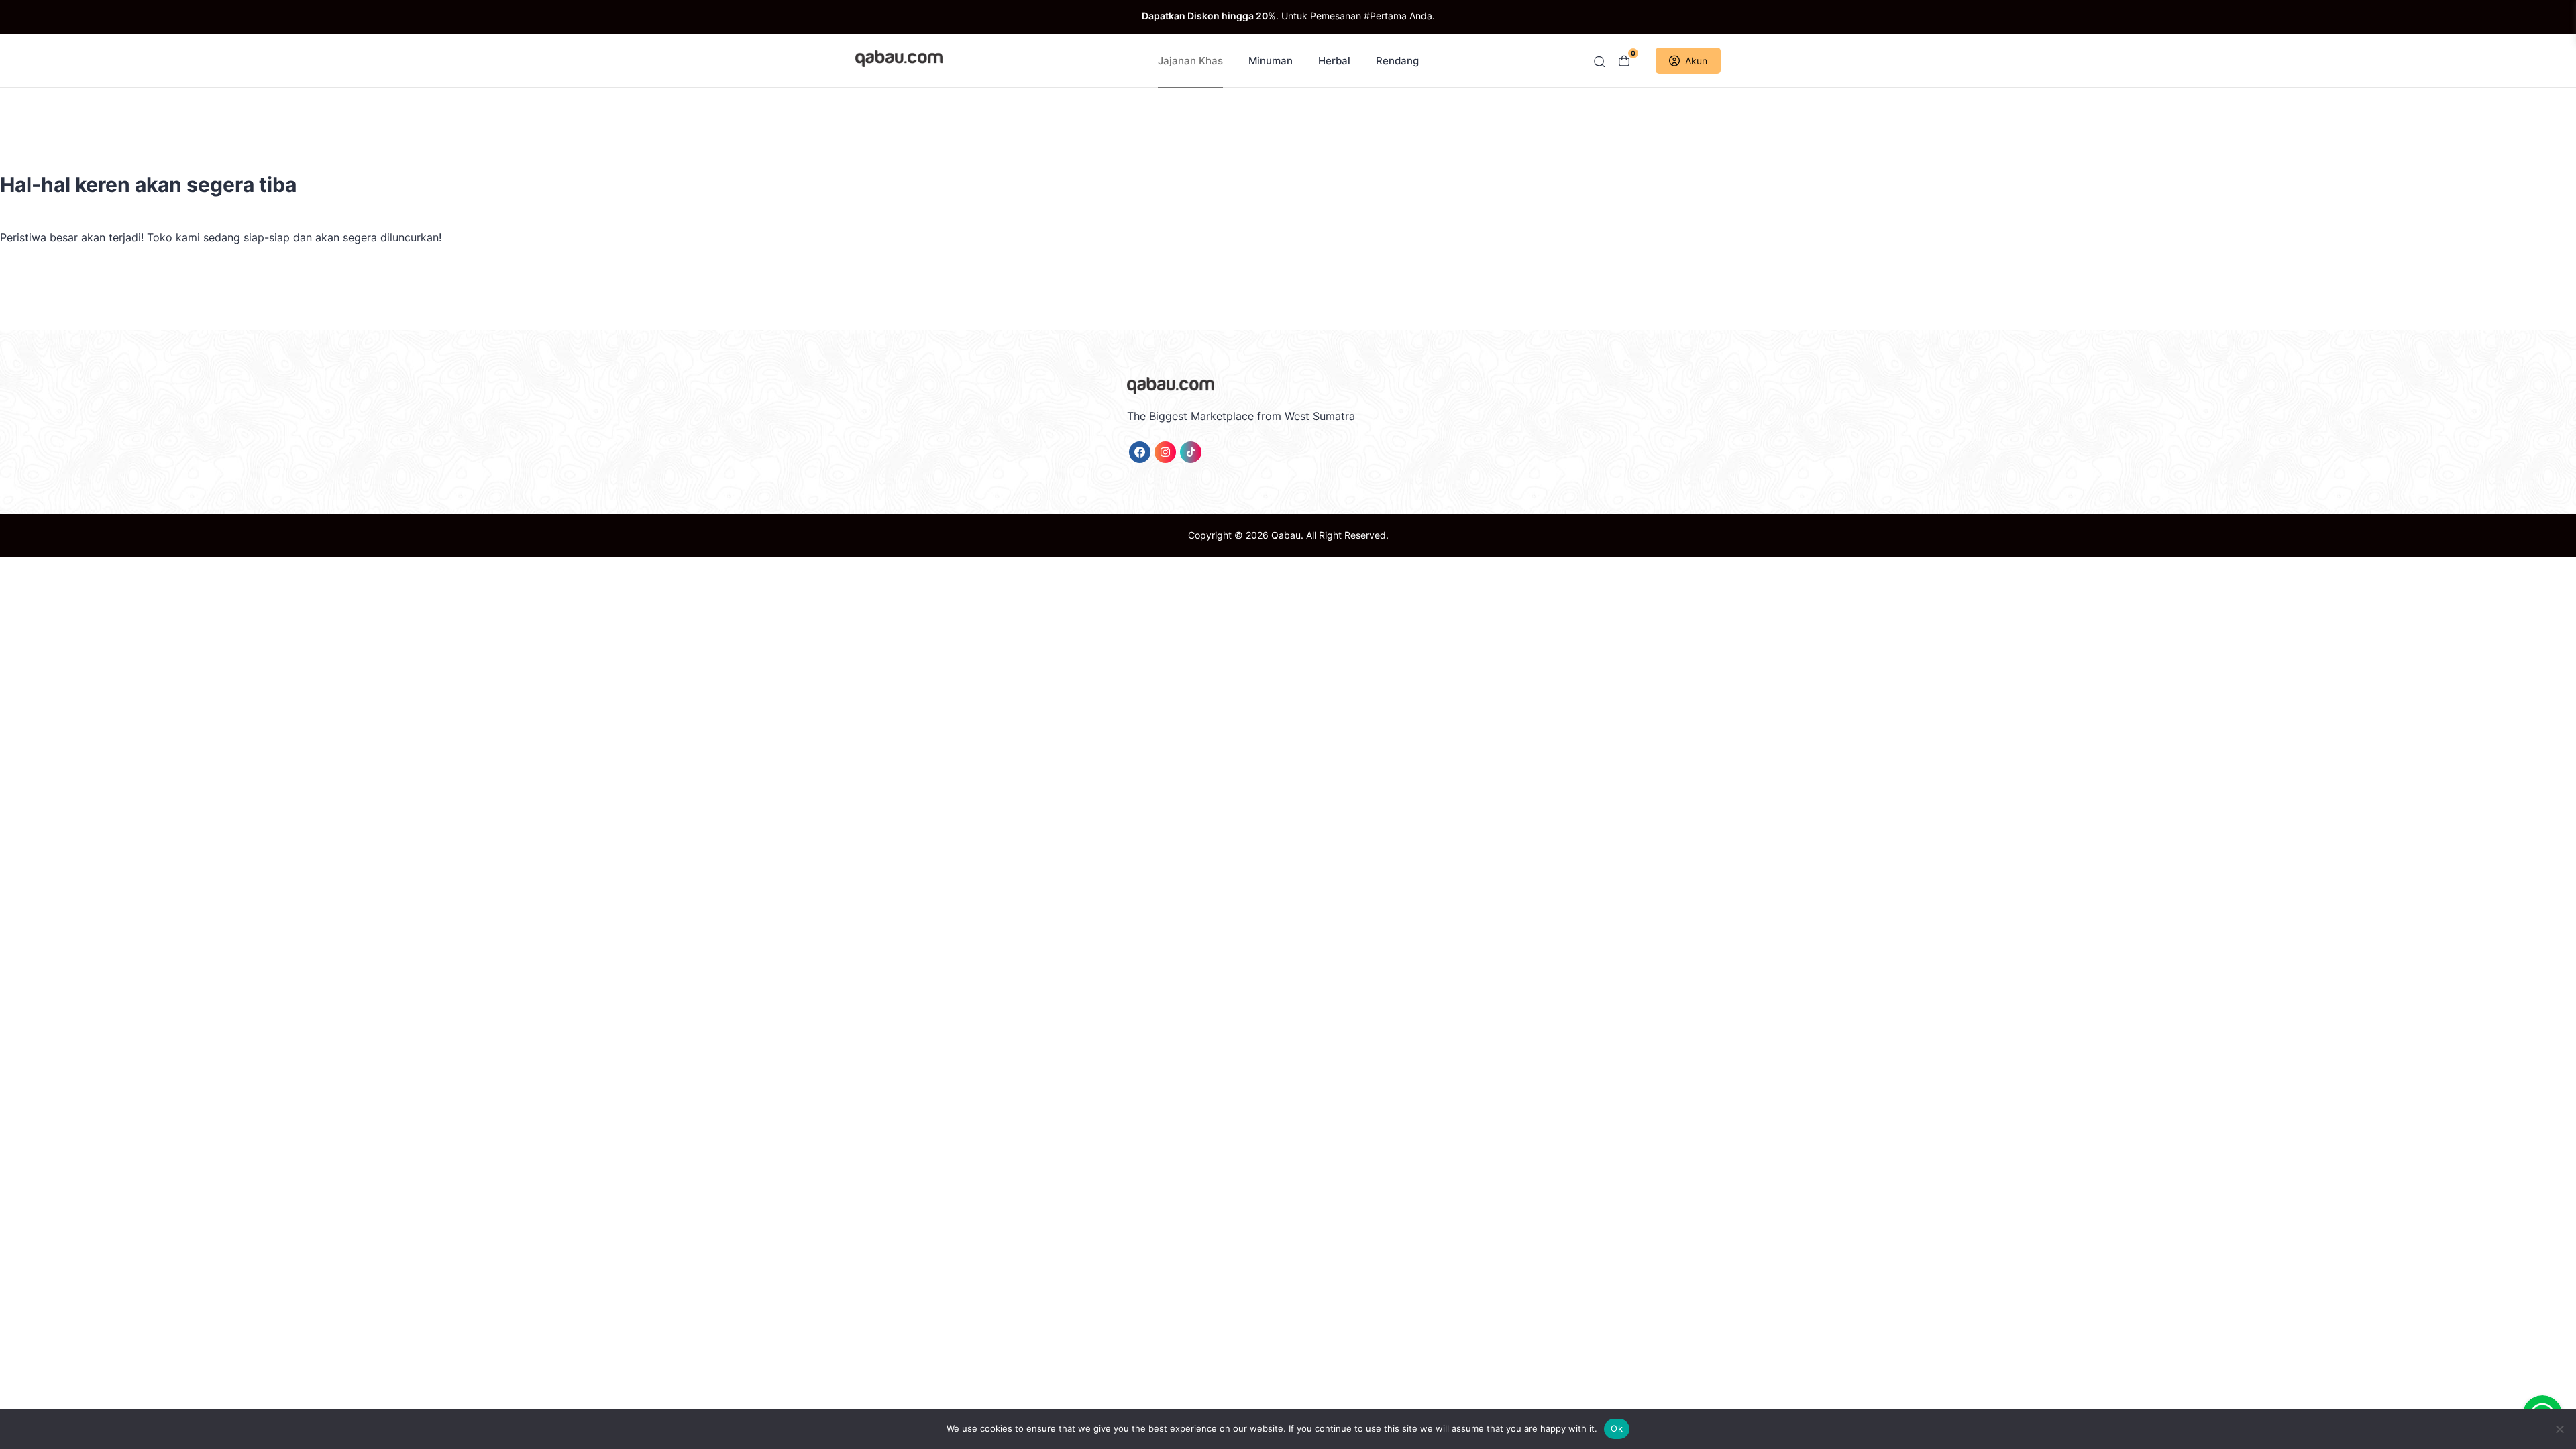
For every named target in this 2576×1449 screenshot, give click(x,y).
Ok (1617, 1428)
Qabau (1286, 535)
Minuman (1271, 61)
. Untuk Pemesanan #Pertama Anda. (1288, 16)
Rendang (1397, 61)
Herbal (1334, 61)
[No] (2559, 1429)
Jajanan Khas (1190, 61)
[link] (1140, 452)
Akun (1696, 61)
